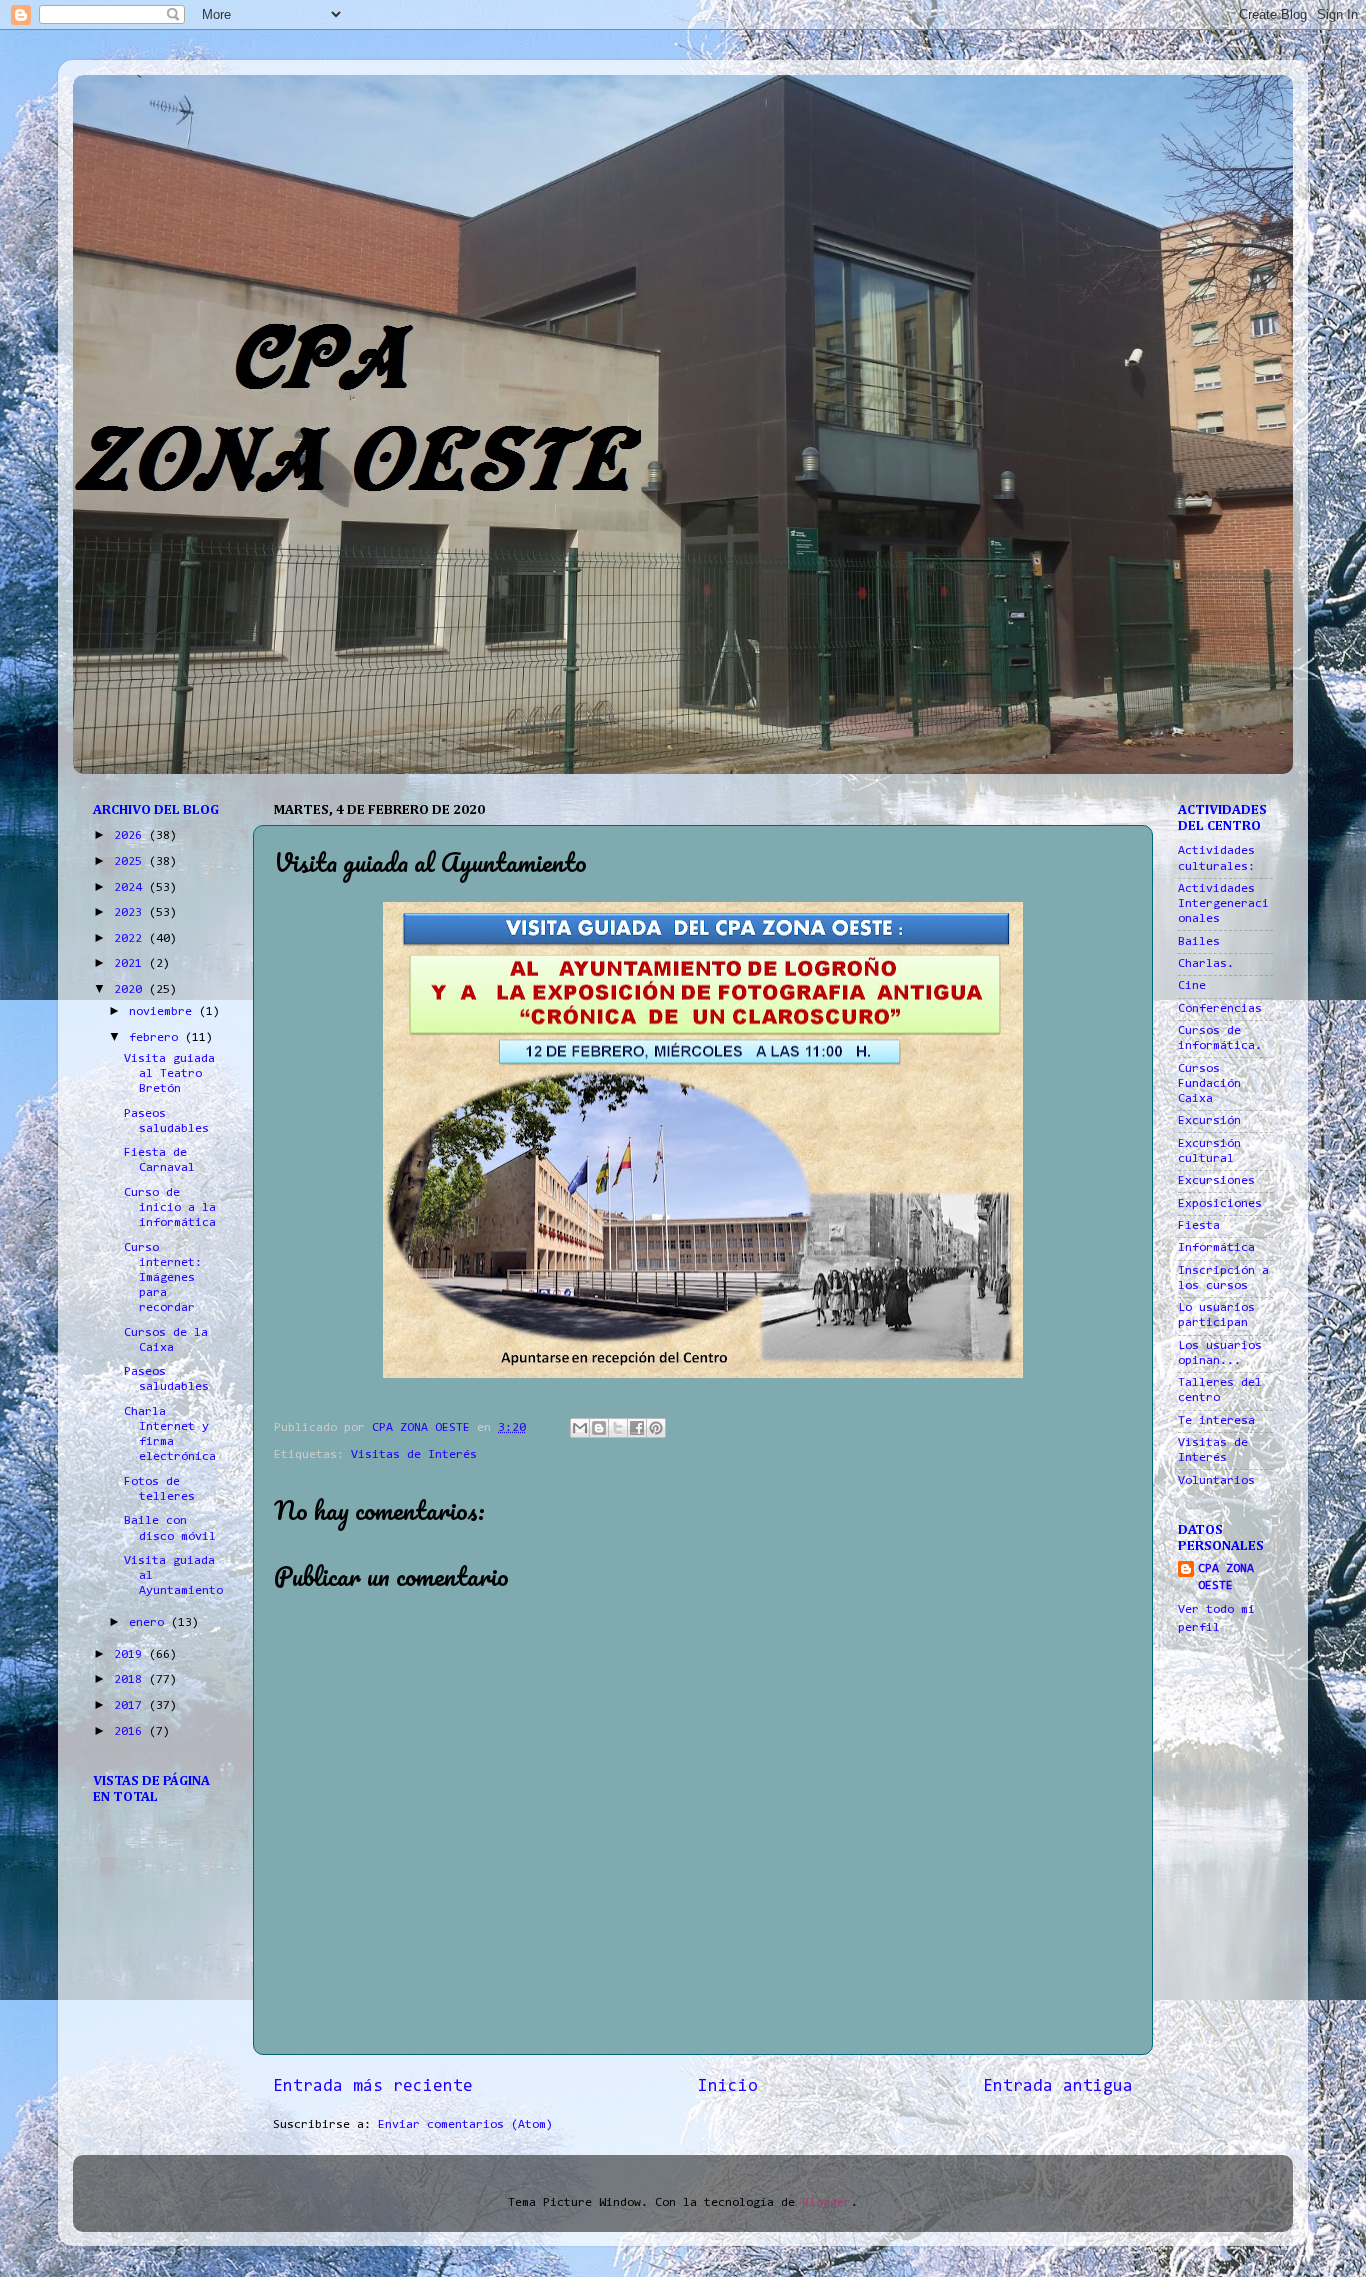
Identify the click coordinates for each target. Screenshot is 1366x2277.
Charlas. (1206, 964)
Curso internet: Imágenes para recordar (163, 1278)
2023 (131, 913)
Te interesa (1216, 1421)
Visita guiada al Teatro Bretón (169, 1074)
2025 (131, 862)
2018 (131, 1680)
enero (150, 1623)
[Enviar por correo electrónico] (580, 1428)
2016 (131, 1732)
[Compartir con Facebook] (637, 1428)
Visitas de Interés (414, 1455)
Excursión (1209, 1121)
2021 (131, 964)
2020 (131, 990)
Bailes (1199, 942)
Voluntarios (1216, 1481)
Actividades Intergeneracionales (1223, 904)
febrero (157, 1038)
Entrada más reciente (373, 2087)
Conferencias (1220, 1009)
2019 (131, 1655)
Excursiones (1216, 1181)
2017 (131, 1706)
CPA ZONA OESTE (1226, 1578)
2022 (131, 939)
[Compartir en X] (618, 1428)
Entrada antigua (1058, 2087)
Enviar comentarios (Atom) (465, 2125)
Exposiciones (1220, 1204)
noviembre (164, 1012)
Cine (1192, 986)
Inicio (728, 2087)
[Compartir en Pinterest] (656, 1428)
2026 (131, 836)
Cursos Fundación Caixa (1209, 1084)
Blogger (826, 2203)
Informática (1216, 1248)
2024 (131, 888)
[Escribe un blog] (599, 1428)
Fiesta (1199, 1226)
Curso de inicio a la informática (170, 1208)
